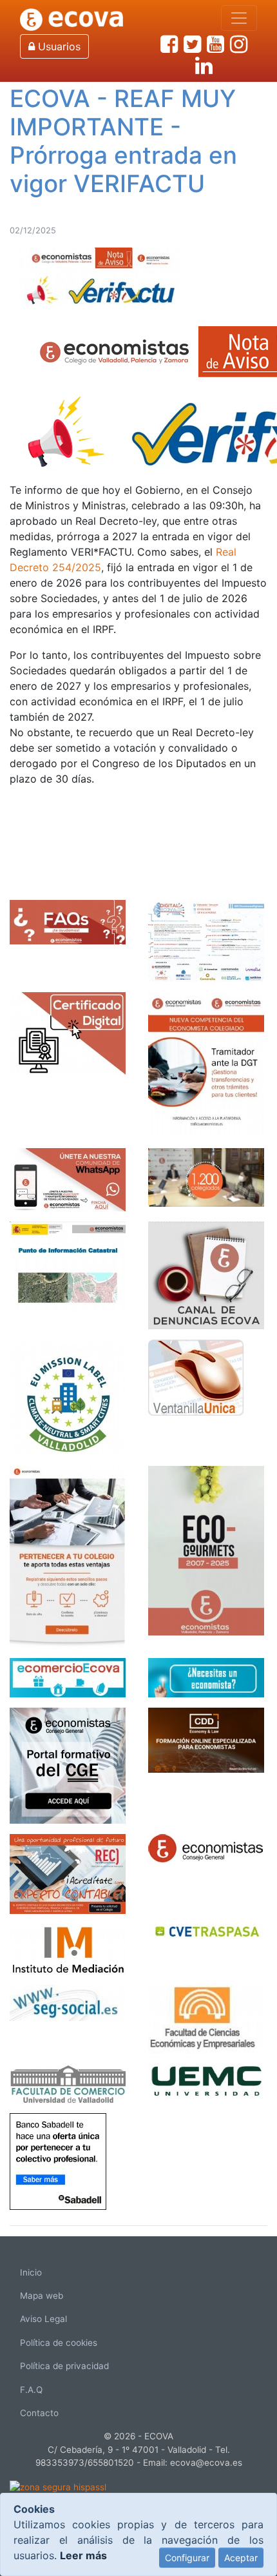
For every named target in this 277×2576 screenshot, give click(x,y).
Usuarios (58, 46)
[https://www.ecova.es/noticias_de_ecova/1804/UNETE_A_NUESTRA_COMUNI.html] (68, 1178)
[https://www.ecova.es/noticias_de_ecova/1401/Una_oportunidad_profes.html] (68, 1873)
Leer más (83, 2555)
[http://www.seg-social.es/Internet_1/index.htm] (68, 2002)
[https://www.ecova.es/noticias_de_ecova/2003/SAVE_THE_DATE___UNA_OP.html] (206, 939)
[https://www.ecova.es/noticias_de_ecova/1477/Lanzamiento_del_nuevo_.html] (68, 1556)
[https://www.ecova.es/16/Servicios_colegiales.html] (68, 1032)
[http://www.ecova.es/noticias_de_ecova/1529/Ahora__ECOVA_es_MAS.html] (206, 1176)
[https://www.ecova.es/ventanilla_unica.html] (196, 1376)
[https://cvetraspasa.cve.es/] (206, 1929)
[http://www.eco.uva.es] (206, 2018)
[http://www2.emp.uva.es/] (68, 2082)
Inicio (31, 2272)
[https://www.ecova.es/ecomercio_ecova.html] (68, 1676)
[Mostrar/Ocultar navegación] (239, 18)
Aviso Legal (43, 2319)
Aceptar (241, 2558)
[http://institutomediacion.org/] (68, 1948)
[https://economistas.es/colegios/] (206, 1847)
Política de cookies (59, 2343)
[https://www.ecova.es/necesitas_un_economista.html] (206, 1676)
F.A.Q (31, 2390)
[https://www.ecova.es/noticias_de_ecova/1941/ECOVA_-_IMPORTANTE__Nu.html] (206, 1064)
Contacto (39, 2413)
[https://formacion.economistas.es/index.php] (68, 1764)
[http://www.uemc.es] (206, 2079)
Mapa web (42, 2296)
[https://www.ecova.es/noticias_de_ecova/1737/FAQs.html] (68, 921)
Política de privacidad (64, 2366)
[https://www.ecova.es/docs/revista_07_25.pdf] (206, 1549)
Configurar (187, 2558)
